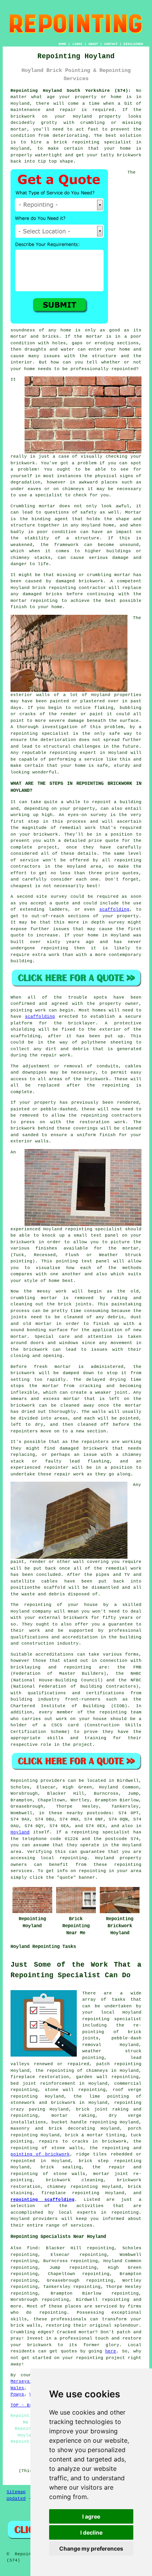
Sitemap (16, 2492)
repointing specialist (94, 1229)
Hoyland (20, 1832)
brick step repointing (110, 2161)
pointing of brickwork (40, 2154)
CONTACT (111, 44)
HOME (62, 44)
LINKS (77, 44)
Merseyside (24, 2381)
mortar (94, 337)
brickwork (23, 1128)
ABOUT (93, 44)
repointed (124, 369)
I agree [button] (91, 2516)
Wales (17, 2388)
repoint (102, 802)
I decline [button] (91, 2532)
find (32, 2248)
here (111, 2351)
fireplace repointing (70, 2193)
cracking (90, 1386)
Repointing (24, 1781)
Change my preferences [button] (91, 2548)
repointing (86, 142)
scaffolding (114, 909)
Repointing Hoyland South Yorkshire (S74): (71, 91)
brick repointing (54, 588)
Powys (17, 2394)
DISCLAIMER (133, 44)
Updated (16, 2499)
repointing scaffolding (42, 2200)
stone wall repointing (75, 2090)
